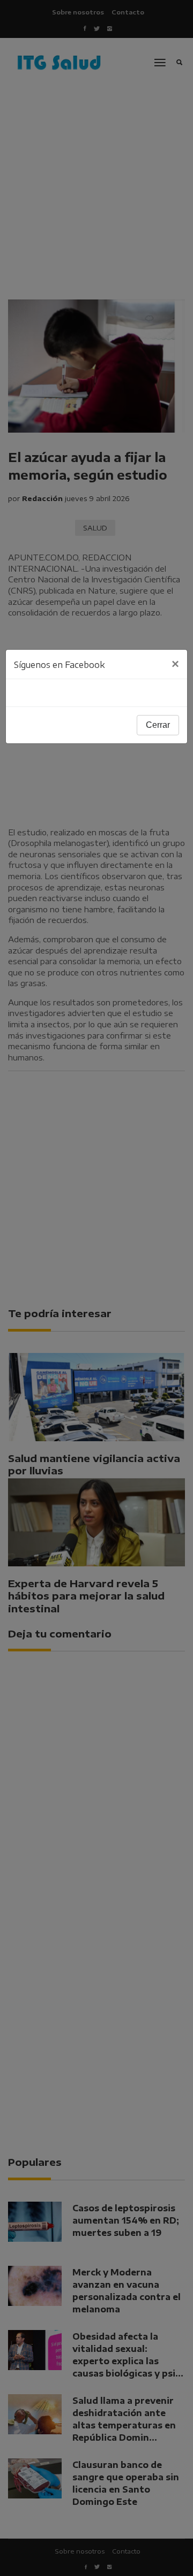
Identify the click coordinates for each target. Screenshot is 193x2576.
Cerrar (158, 725)
